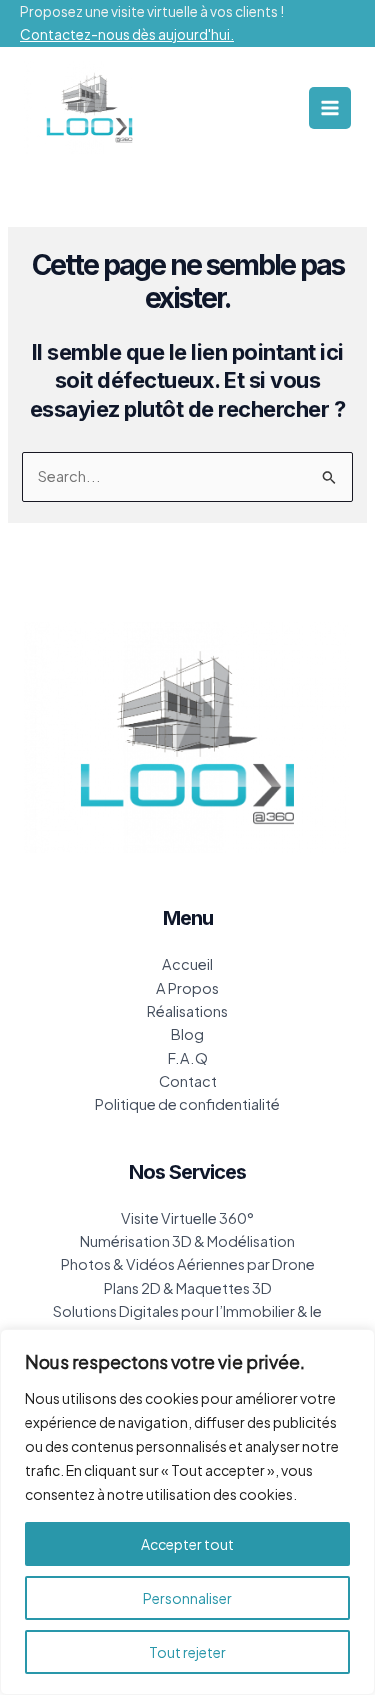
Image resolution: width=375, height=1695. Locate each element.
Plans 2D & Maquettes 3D (188, 1288)
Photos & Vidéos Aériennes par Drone (188, 1264)
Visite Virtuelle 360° (187, 1218)
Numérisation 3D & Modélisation (187, 1241)
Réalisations (187, 1011)
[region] (187, 1512)
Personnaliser (187, 1598)
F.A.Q (188, 1058)
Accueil (187, 964)
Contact (188, 1081)
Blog (187, 1034)
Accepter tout (187, 1544)
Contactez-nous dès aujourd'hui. (127, 34)
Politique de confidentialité (187, 1104)
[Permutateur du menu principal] (330, 108)
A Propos (187, 988)
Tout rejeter (187, 1652)
